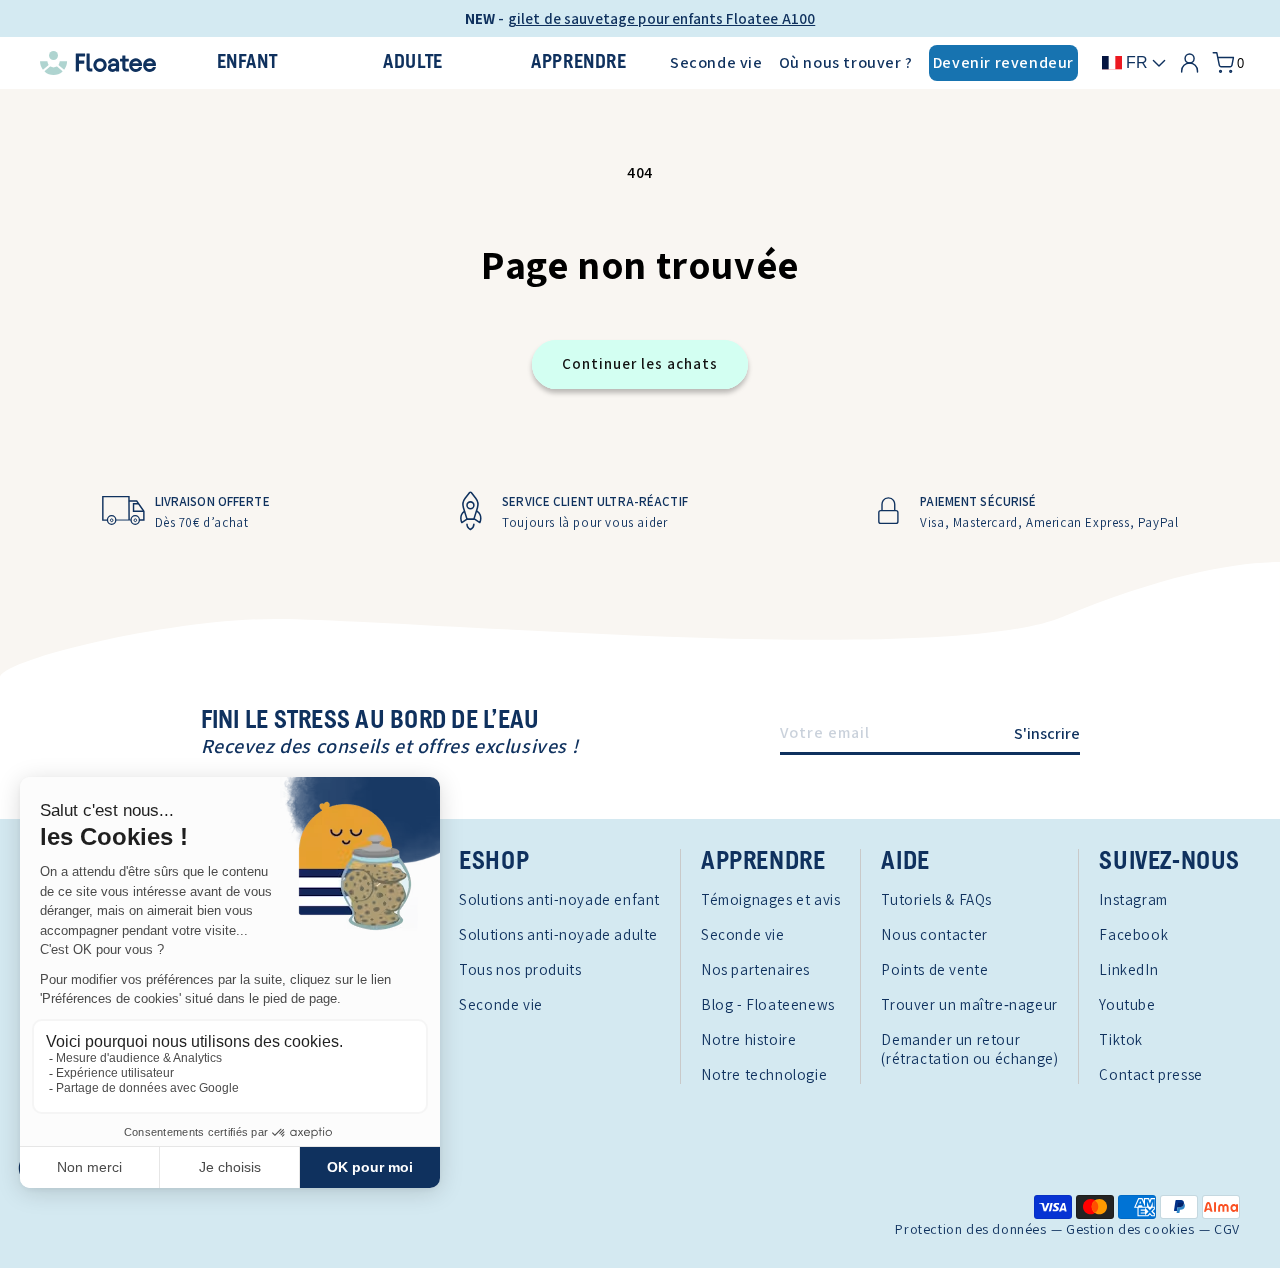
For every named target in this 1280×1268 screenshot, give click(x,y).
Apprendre (578, 62)
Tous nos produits (520, 969)
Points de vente (934, 969)
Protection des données (970, 1229)
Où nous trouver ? (846, 62)
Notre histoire (748, 1039)
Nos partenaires (755, 969)
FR (1137, 62)
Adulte (413, 62)
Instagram (1133, 899)
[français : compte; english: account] (1189, 63)
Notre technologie (764, 1074)
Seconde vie (716, 62)
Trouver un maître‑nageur (969, 1004)
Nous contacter (934, 934)
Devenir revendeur (1003, 62)
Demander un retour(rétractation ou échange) (969, 1049)
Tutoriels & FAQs (936, 899)
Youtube (1127, 1004)
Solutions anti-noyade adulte (558, 934)
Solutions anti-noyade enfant (559, 899)
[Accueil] (98, 63)
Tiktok (1121, 1039)
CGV (1227, 1229)
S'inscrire (1047, 733)
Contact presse (1150, 1074)
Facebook (1133, 934)
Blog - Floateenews (768, 1004)
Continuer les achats (640, 363)
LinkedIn (1128, 969)
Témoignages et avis (770, 899)
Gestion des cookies (1130, 1229)
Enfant (247, 62)
